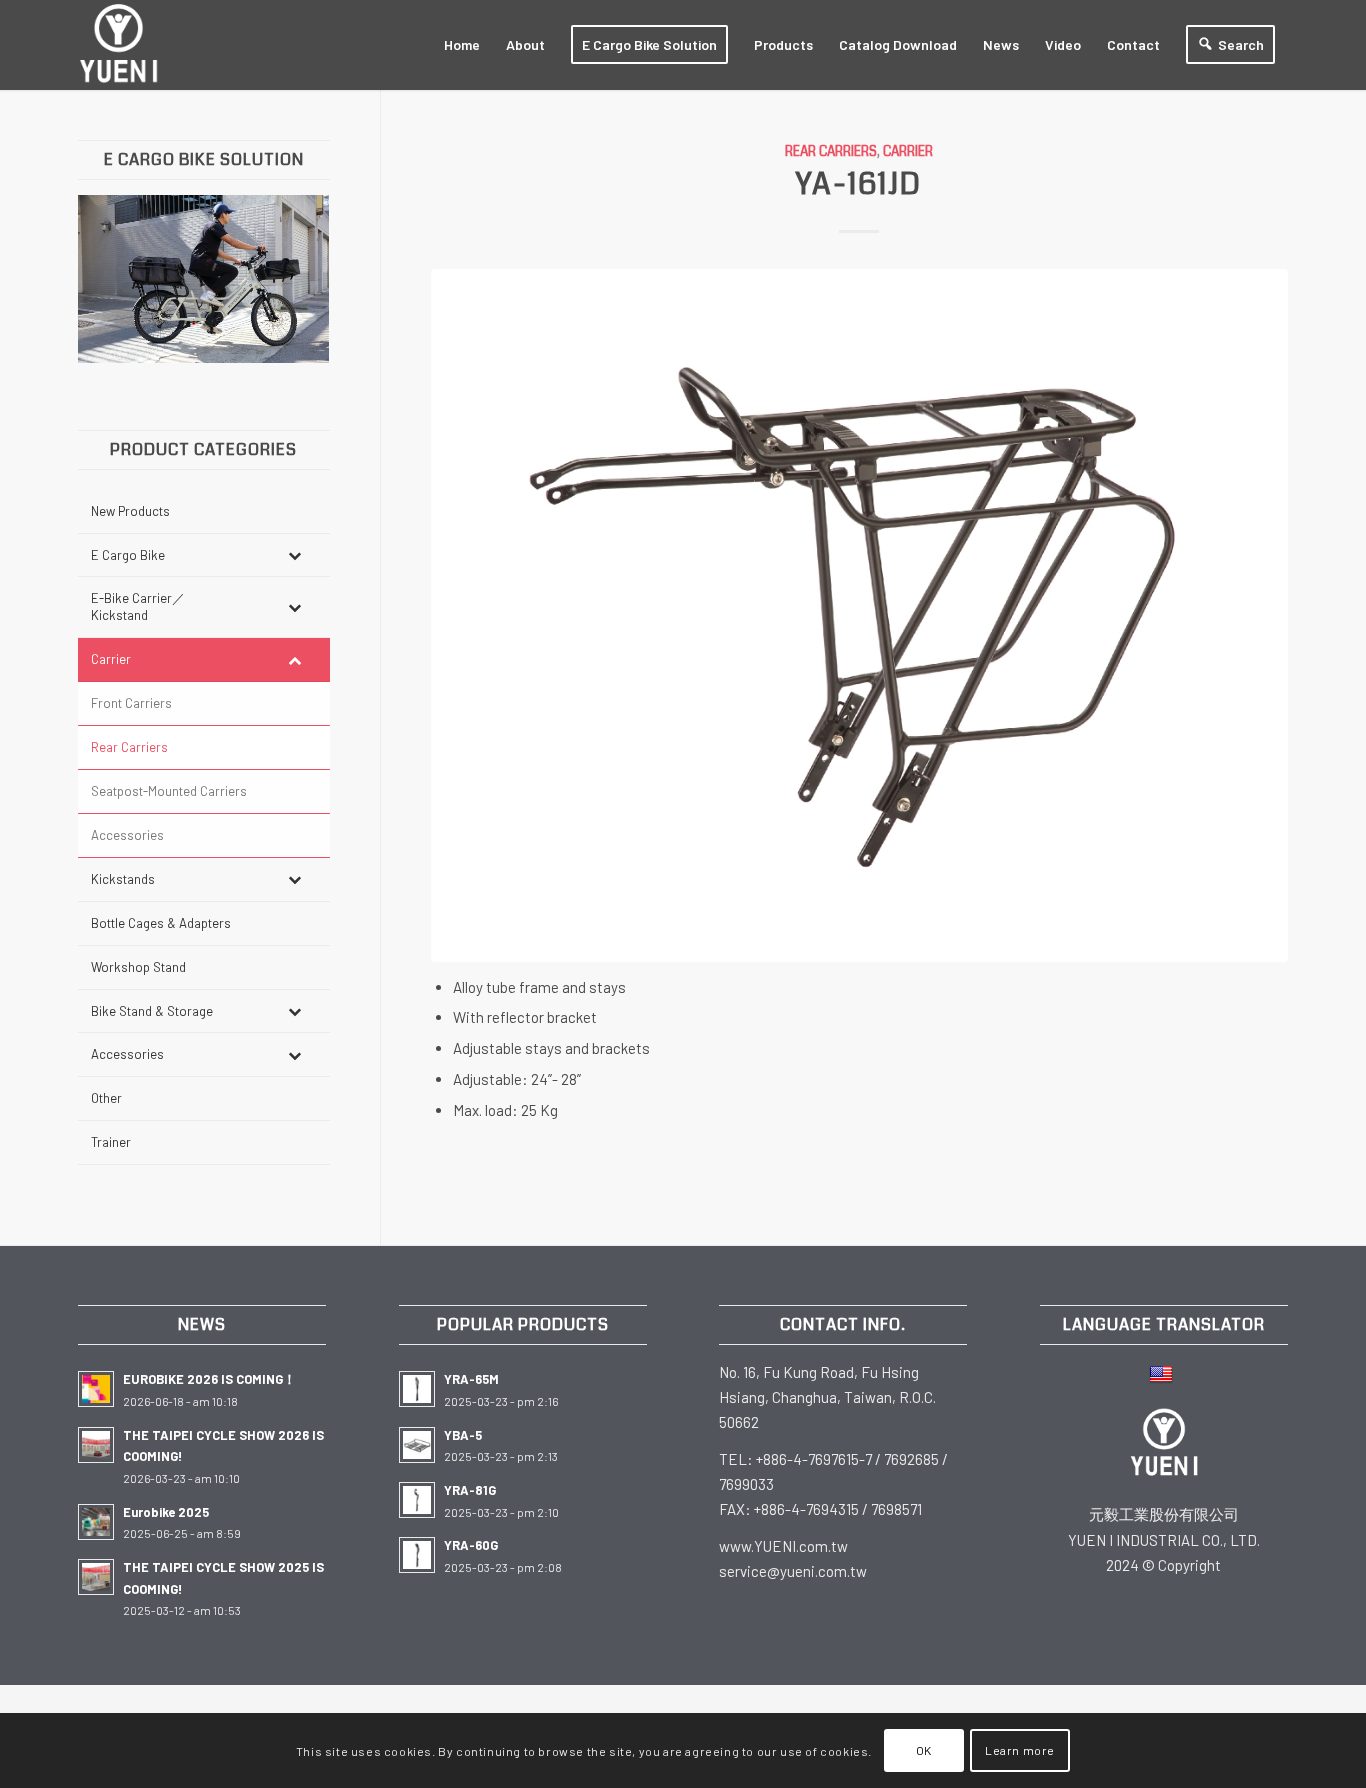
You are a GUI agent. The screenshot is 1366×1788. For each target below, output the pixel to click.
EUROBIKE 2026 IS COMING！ (209, 1379)
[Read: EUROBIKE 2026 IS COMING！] (96, 1389)
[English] (1163, 1372)
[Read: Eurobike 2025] (96, 1522)
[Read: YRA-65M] (417, 1389)
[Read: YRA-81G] (417, 1500)
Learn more (1020, 1750)
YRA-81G (470, 1490)
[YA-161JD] (860, 615)
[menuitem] (462, 45)
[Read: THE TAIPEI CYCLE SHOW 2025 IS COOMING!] (96, 1577)
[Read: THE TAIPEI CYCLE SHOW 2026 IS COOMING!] (96, 1445)
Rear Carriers (831, 151)
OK (924, 1750)
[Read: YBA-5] (417, 1445)
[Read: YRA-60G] (417, 1555)
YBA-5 (463, 1435)
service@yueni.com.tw (793, 1571)
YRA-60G (471, 1545)
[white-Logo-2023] (118, 45)
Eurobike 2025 (166, 1512)
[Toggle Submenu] (295, 555)
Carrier (908, 151)
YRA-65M (471, 1379)
